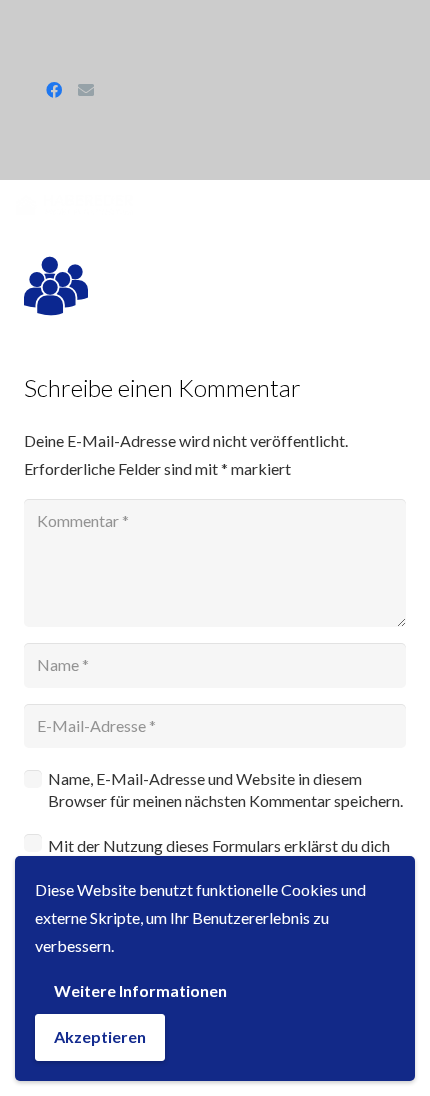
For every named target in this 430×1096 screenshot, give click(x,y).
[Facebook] (54, 90)
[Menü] (304, 205)
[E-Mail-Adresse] (86, 90)
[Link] (74, 205)
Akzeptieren (100, 1036)
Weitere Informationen (140, 990)
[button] (409, 205)
